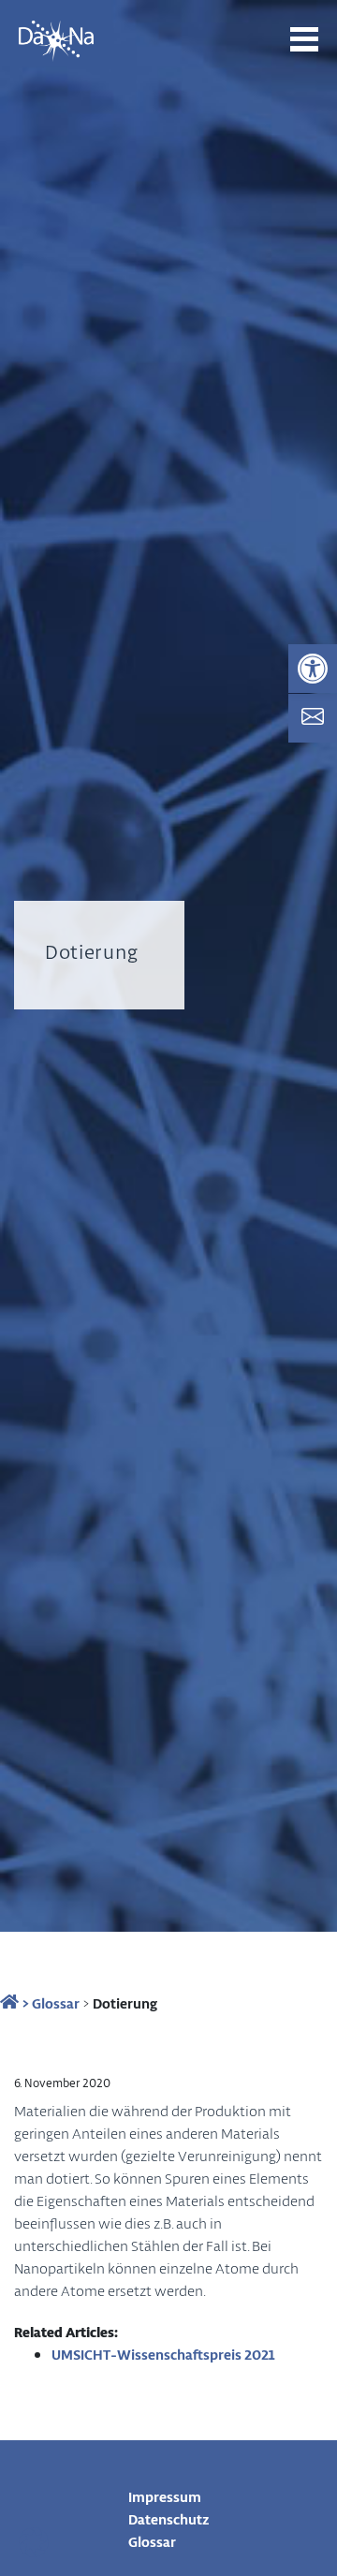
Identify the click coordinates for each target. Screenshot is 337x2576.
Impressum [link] (165, 2496)
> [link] (24, 2003)
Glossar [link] (56, 2003)
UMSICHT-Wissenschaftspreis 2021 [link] (163, 2354)
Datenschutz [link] (169, 2519)
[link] (313, 669)
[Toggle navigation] (304, 39)
